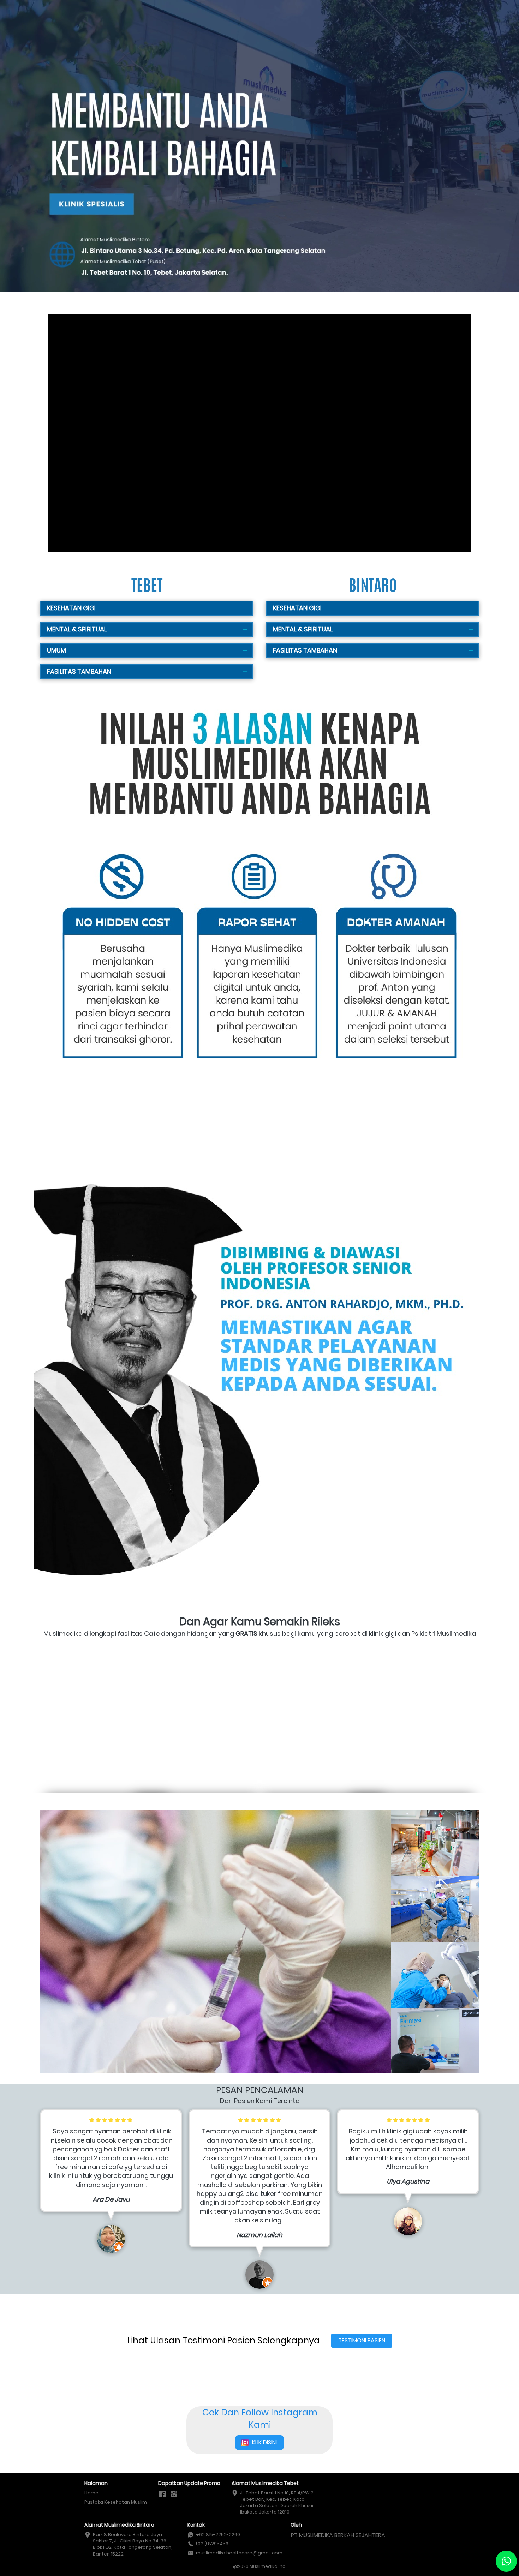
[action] (506, 2561)
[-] (162, 2494)
